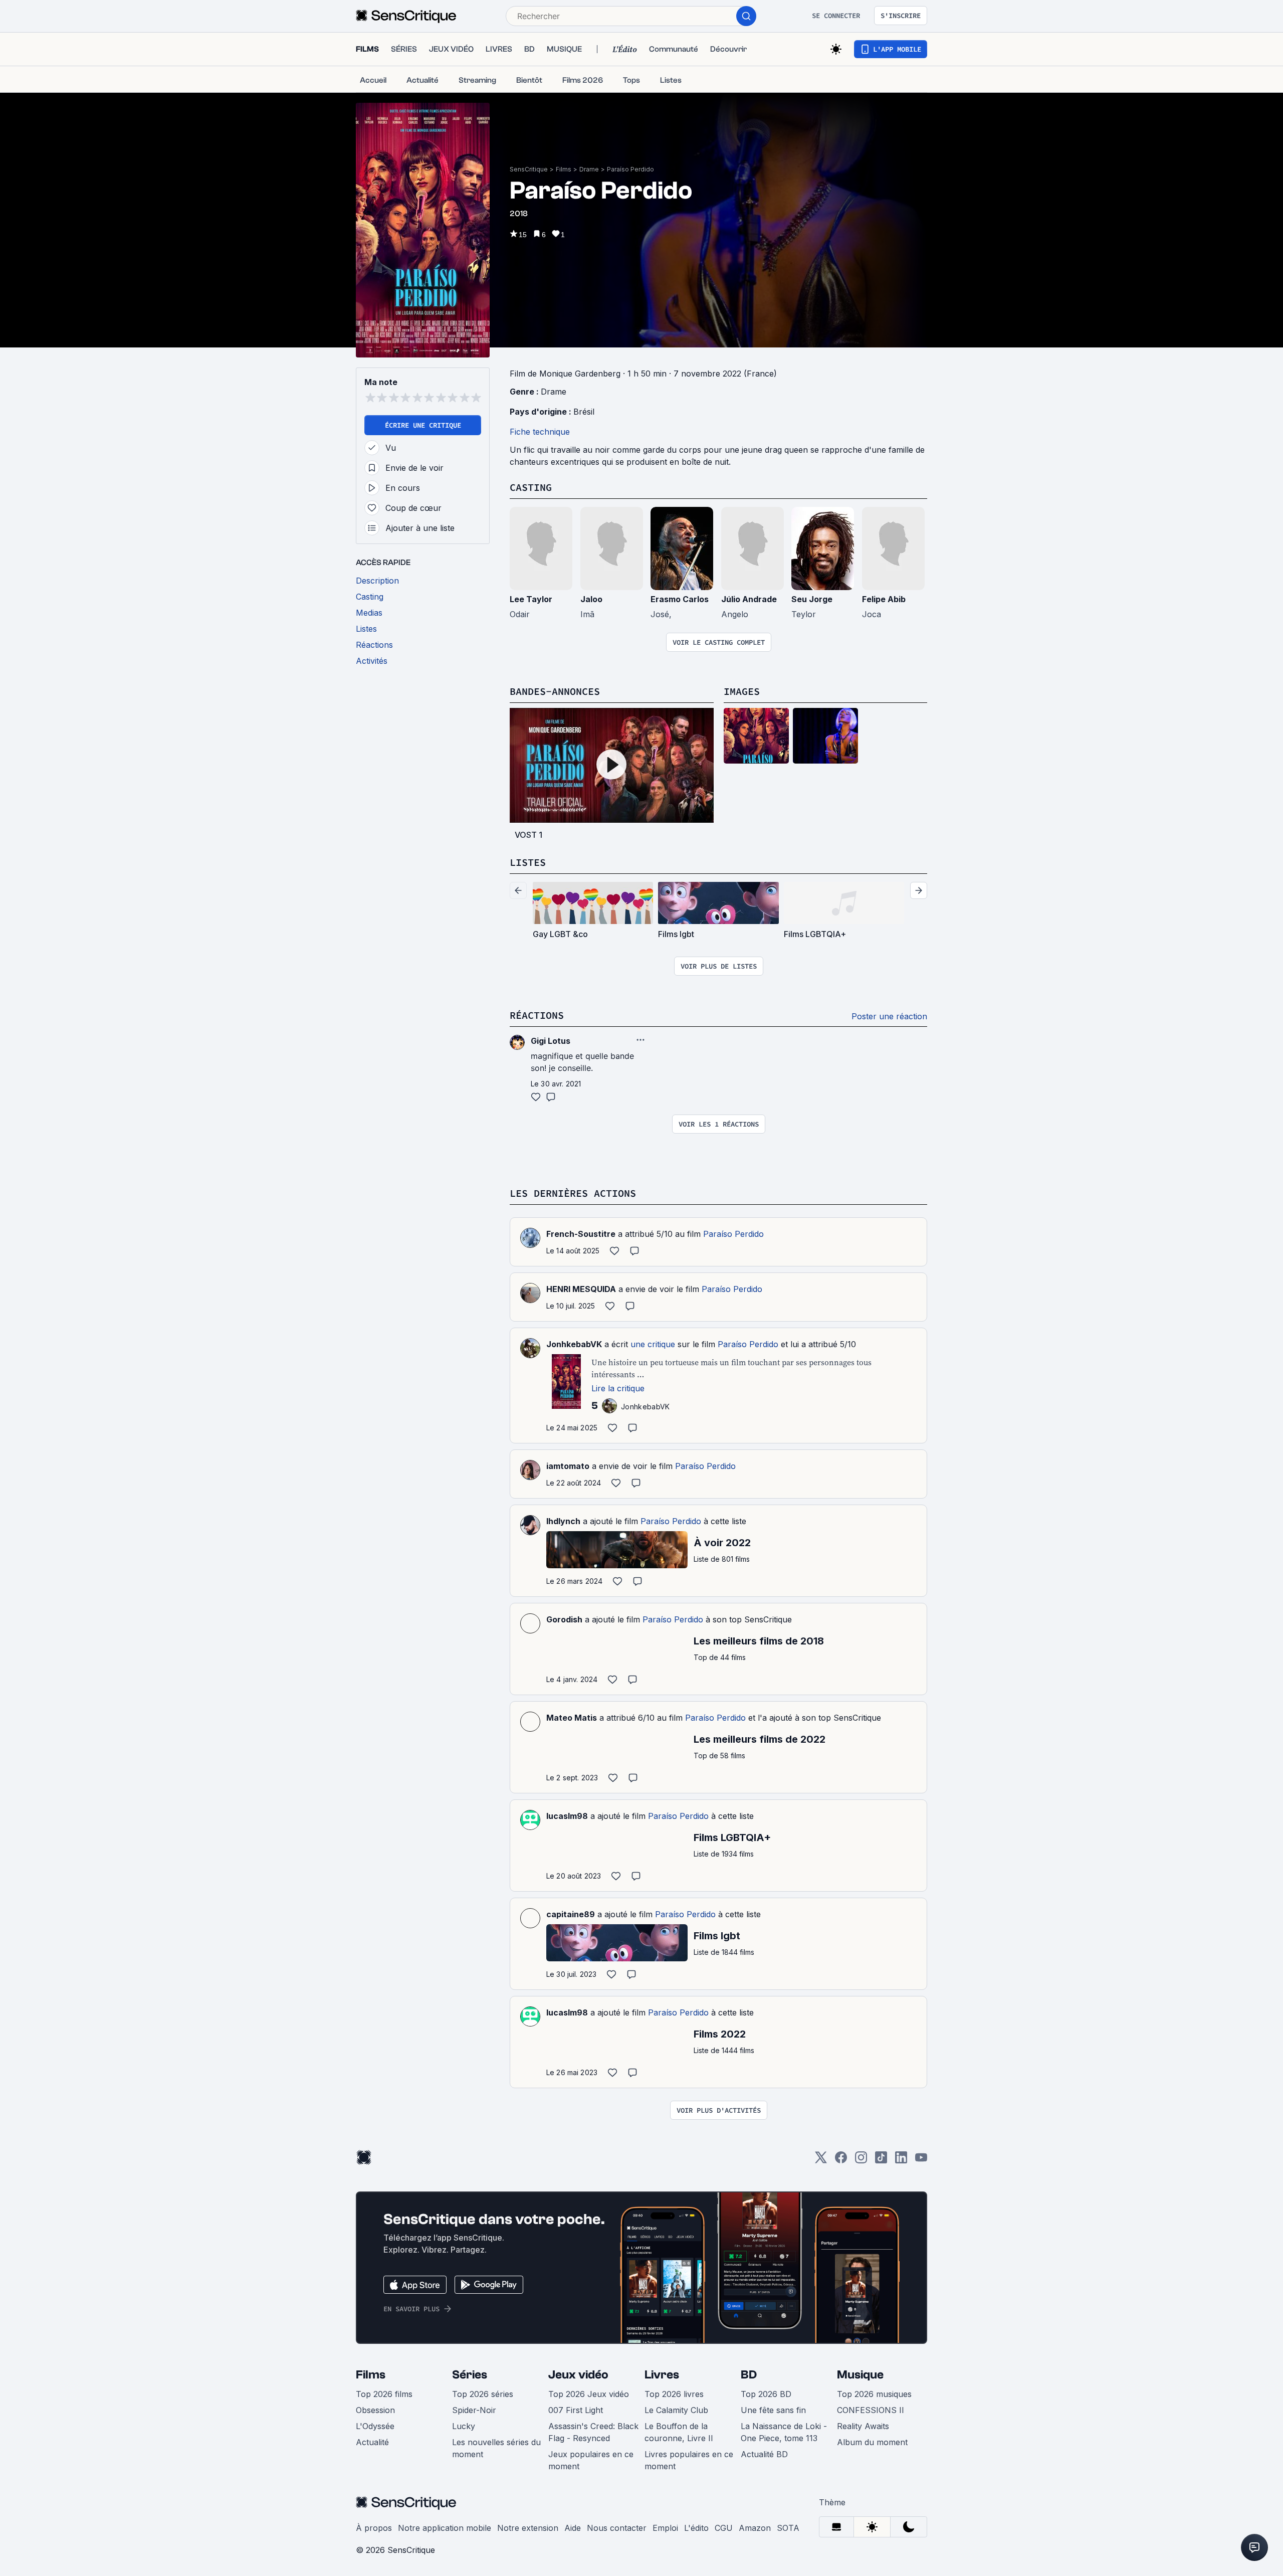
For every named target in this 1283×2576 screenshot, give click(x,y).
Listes (528, 862)
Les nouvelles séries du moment (496, 2448)
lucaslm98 (567, 1816)
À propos (374, 2528)
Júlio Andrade (749, 599)
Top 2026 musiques (874, 2394)
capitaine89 (571, 1914)
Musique (860, 2375)
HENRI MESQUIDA (581, 1289)
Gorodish (564, 1619)
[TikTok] (881, 2161)
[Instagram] (861, 2161)
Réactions (537, 1015)
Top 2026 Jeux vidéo (589, 2394)
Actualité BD (764, 2454)
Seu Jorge (812, 599)
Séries (470, 2375)
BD (749, 2375)
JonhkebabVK (574, 1344)
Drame (589, 169)
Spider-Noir (474, 2410)
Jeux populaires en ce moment (591, 2460)
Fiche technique (540, 432)
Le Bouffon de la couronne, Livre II (679, 2432)
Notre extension (528, 2528)
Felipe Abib (884, 599)
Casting (531, 487)
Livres (662, 2375)
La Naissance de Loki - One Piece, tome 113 (784, 2432)
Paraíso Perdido (630, 169)
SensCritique (529, 169)
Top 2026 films (384, 2394)
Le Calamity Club (676, 2410)
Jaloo (591, 599)
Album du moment (872, 2442)
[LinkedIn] (901, 2161)
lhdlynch (563, 1521)
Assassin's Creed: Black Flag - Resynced (593, 2432)
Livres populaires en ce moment (689, 2460)
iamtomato (568, 1466)
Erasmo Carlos (680, 599)
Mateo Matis (572, 1718)
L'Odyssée (375, 2426)
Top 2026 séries (483, 2394)
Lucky (464, 2426)
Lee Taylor (531, 599)
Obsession (375, 2410)
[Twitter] (821, 2161)
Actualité (372, 2442)
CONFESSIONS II (871, 2410)
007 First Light (576, 2410)
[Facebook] (841, 2161)
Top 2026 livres (674, 2394)
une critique (653, 1344)
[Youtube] (921, 2161)
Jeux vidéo (578, 2375)
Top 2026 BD (766, 2394)
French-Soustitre (581, 1234)
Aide (573, 2528)
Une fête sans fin (773, 2410)
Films (564, 169)
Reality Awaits (863, 2426)
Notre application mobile (445, 2528)
